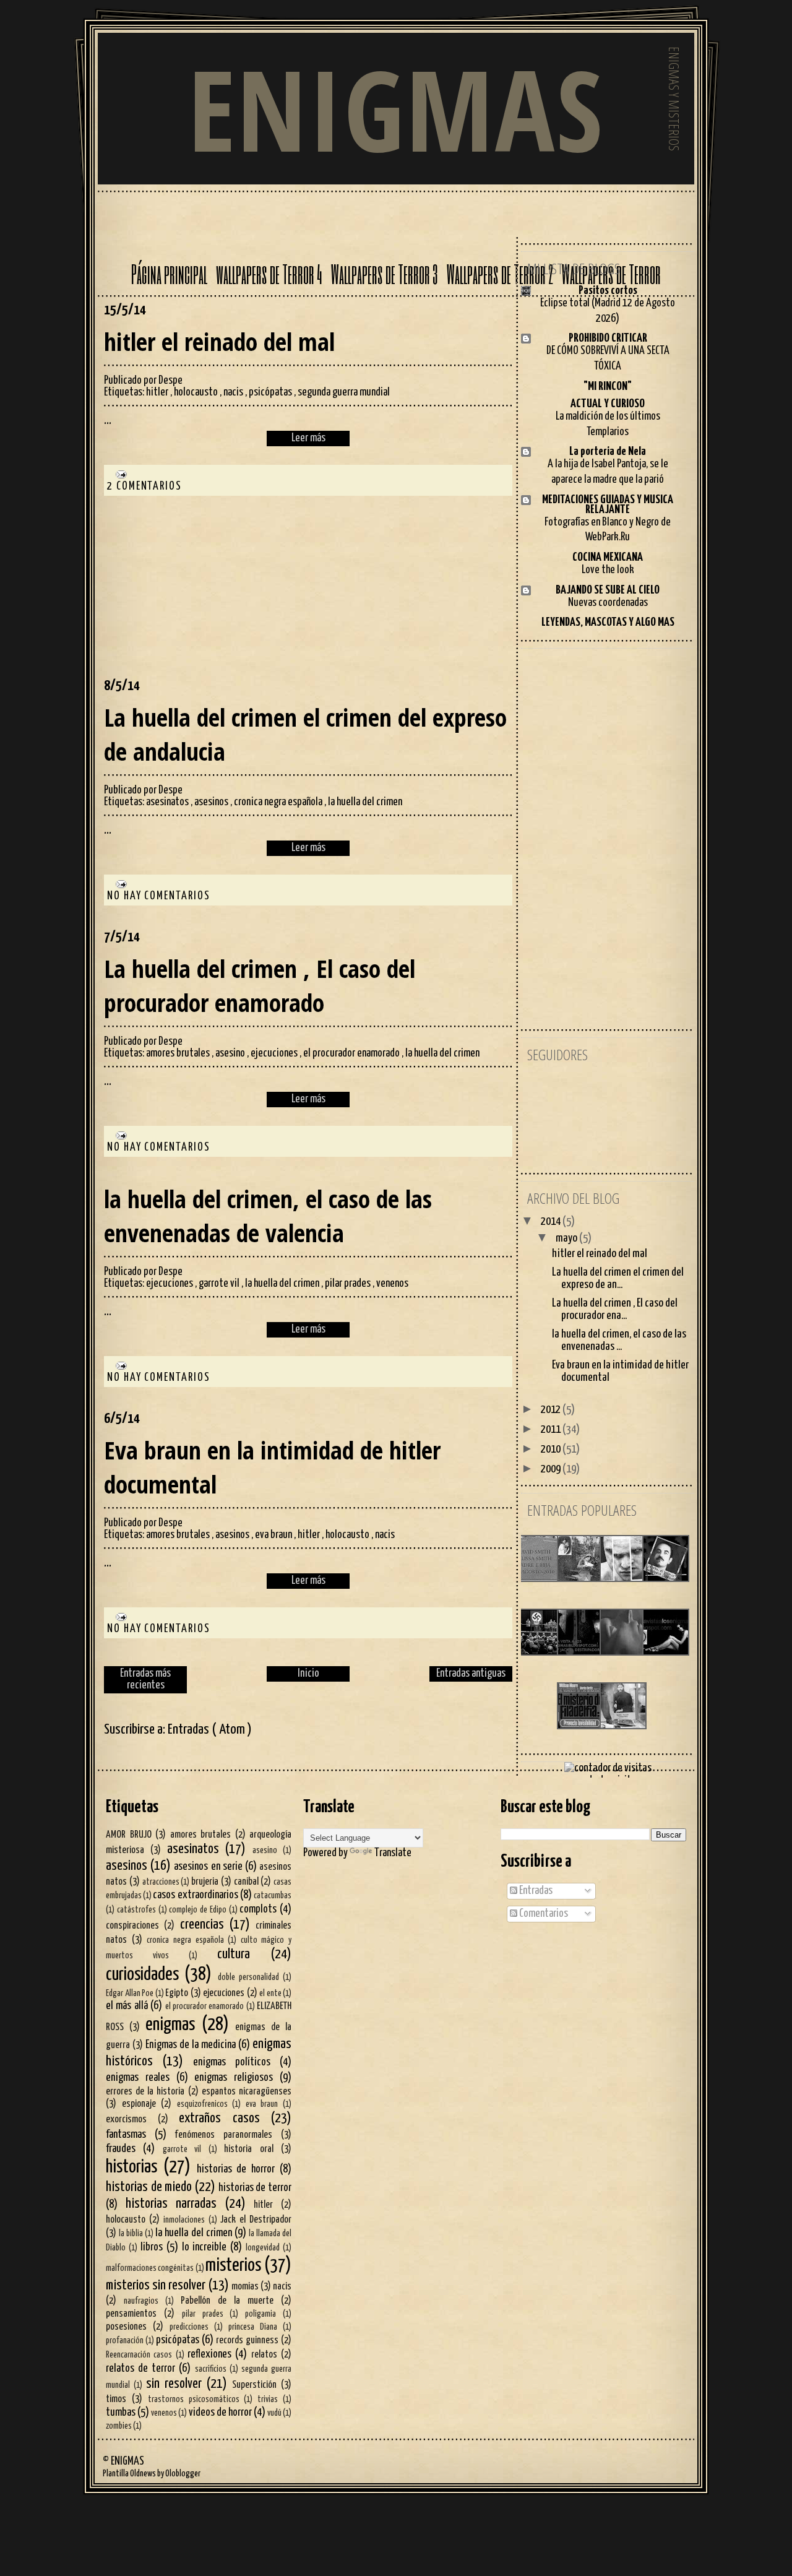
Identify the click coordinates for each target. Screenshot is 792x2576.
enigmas (170, 2025)
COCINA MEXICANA (608, 557)
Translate (393, 1853)
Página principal (169, 274)
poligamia (260, 2314)
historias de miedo (149, 2187)
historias (131, 2167)
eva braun (274, 1535)
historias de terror (255, 2188)
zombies (119, 2426)
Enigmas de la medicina (191, 2045)
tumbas (121, 2413)
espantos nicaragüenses (247, 2091)
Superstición (254, 2385)
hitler (158, 392)
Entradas (535, 1891)
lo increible (204, 2247)
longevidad (263, 2248)
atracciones (161, 1882)
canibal (246, 1882)
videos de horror (220, 2413)
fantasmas (126, 2135)
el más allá (127, 2006)
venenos (392, 1284)
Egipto (177, 1993)
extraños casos (219, 2119)
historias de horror (236, 2169)
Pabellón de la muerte (227, 2301)
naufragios (141, 2301)
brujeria (205, 1882)
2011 (552, 1429)
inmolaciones (184, 2220)
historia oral (248, 2149)
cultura (234, 1955)
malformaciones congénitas (150, 2268)
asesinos (212, 802)
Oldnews (143, 2474)
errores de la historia (145, 2091)
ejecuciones (275, 1053)
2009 (552, 1469)
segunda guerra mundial (344, 392)
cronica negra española (279, 802)
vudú (274, 2413)
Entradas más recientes (145, 1679)
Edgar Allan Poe (130, 1994)
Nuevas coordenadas (608, 603)
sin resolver (174, 2384)
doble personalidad (248, 1977)
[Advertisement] (197, 598)
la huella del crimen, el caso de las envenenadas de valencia (268, 1216)
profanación (125, 2341)
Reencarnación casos (139, 2355)
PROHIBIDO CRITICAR (608, 338)
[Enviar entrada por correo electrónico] (118, 474)
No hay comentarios (159, 896)
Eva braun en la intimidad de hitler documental (272, 1467)
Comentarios (543, 1914)
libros (152, 2247)
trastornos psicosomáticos (194, 2400)
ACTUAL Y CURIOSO (608, 404)
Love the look (608, 570)
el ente (270, 1994)
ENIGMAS (396, 109)
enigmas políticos (232, 2062)
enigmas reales (138, 2078)
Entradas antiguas (471, 1674)
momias (245, 2286)
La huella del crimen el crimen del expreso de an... (618, 1278)
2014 (552, 1221)
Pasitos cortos (608, 291)
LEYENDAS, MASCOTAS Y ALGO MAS (608, 622)
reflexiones (209, 2354)
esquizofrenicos (202, 2104)
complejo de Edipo (198, 1910)
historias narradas (171, 2204)
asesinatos (168, 802)
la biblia (131, 2234)
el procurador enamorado (352, 1053)
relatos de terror (140, 2369)
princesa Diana (253, 2327)
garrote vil (220, 1284)
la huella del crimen (365, 802)
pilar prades (349, 1284)
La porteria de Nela (608, 452)
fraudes (121, 2149)
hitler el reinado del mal (219, 341)
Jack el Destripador (256, 2219)
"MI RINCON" (608, 387)
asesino (231, 1053)
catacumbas (273, 1896)
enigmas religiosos (234, 2078)
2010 (552, 1449)
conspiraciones (132, 1926)
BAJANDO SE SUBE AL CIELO (608, 590)
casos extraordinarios (195, 1895)
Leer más (308, 438)
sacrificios (211, 2369)
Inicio (308, 1674)
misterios (233, 2266)
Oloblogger (183, 2474)
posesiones (126, 2327)
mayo (567, 1238)
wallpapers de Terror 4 (269, 274)
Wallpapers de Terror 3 (385, 274)
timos (116, 2399)
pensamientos (131, 2314)
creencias (202, 1925)
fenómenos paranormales (224, 2135)
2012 (552, 1410)
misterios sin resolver (156, 2286)
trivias (268, 2400)
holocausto (197, 392)
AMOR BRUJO (129, 1835)
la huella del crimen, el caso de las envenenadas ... (619, 1340)
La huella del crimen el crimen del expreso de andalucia (305, 734)
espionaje (139, 2104)
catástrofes (136, 1910)
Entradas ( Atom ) (210, 1730)
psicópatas (271, 392)
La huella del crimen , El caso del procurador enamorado (260, 985)
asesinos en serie (208, 1867)
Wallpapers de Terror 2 (500, 274)
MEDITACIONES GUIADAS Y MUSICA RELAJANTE (608, 505)
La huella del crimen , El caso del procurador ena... (615, 1309)
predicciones (189, 2327)
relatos (264, 2354)
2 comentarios (144, 486)
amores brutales (179, 1053)
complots (258, 1909)
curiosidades (142, 1975)
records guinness (247, 2340)
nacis (234, 392)
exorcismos (126, 2119)
